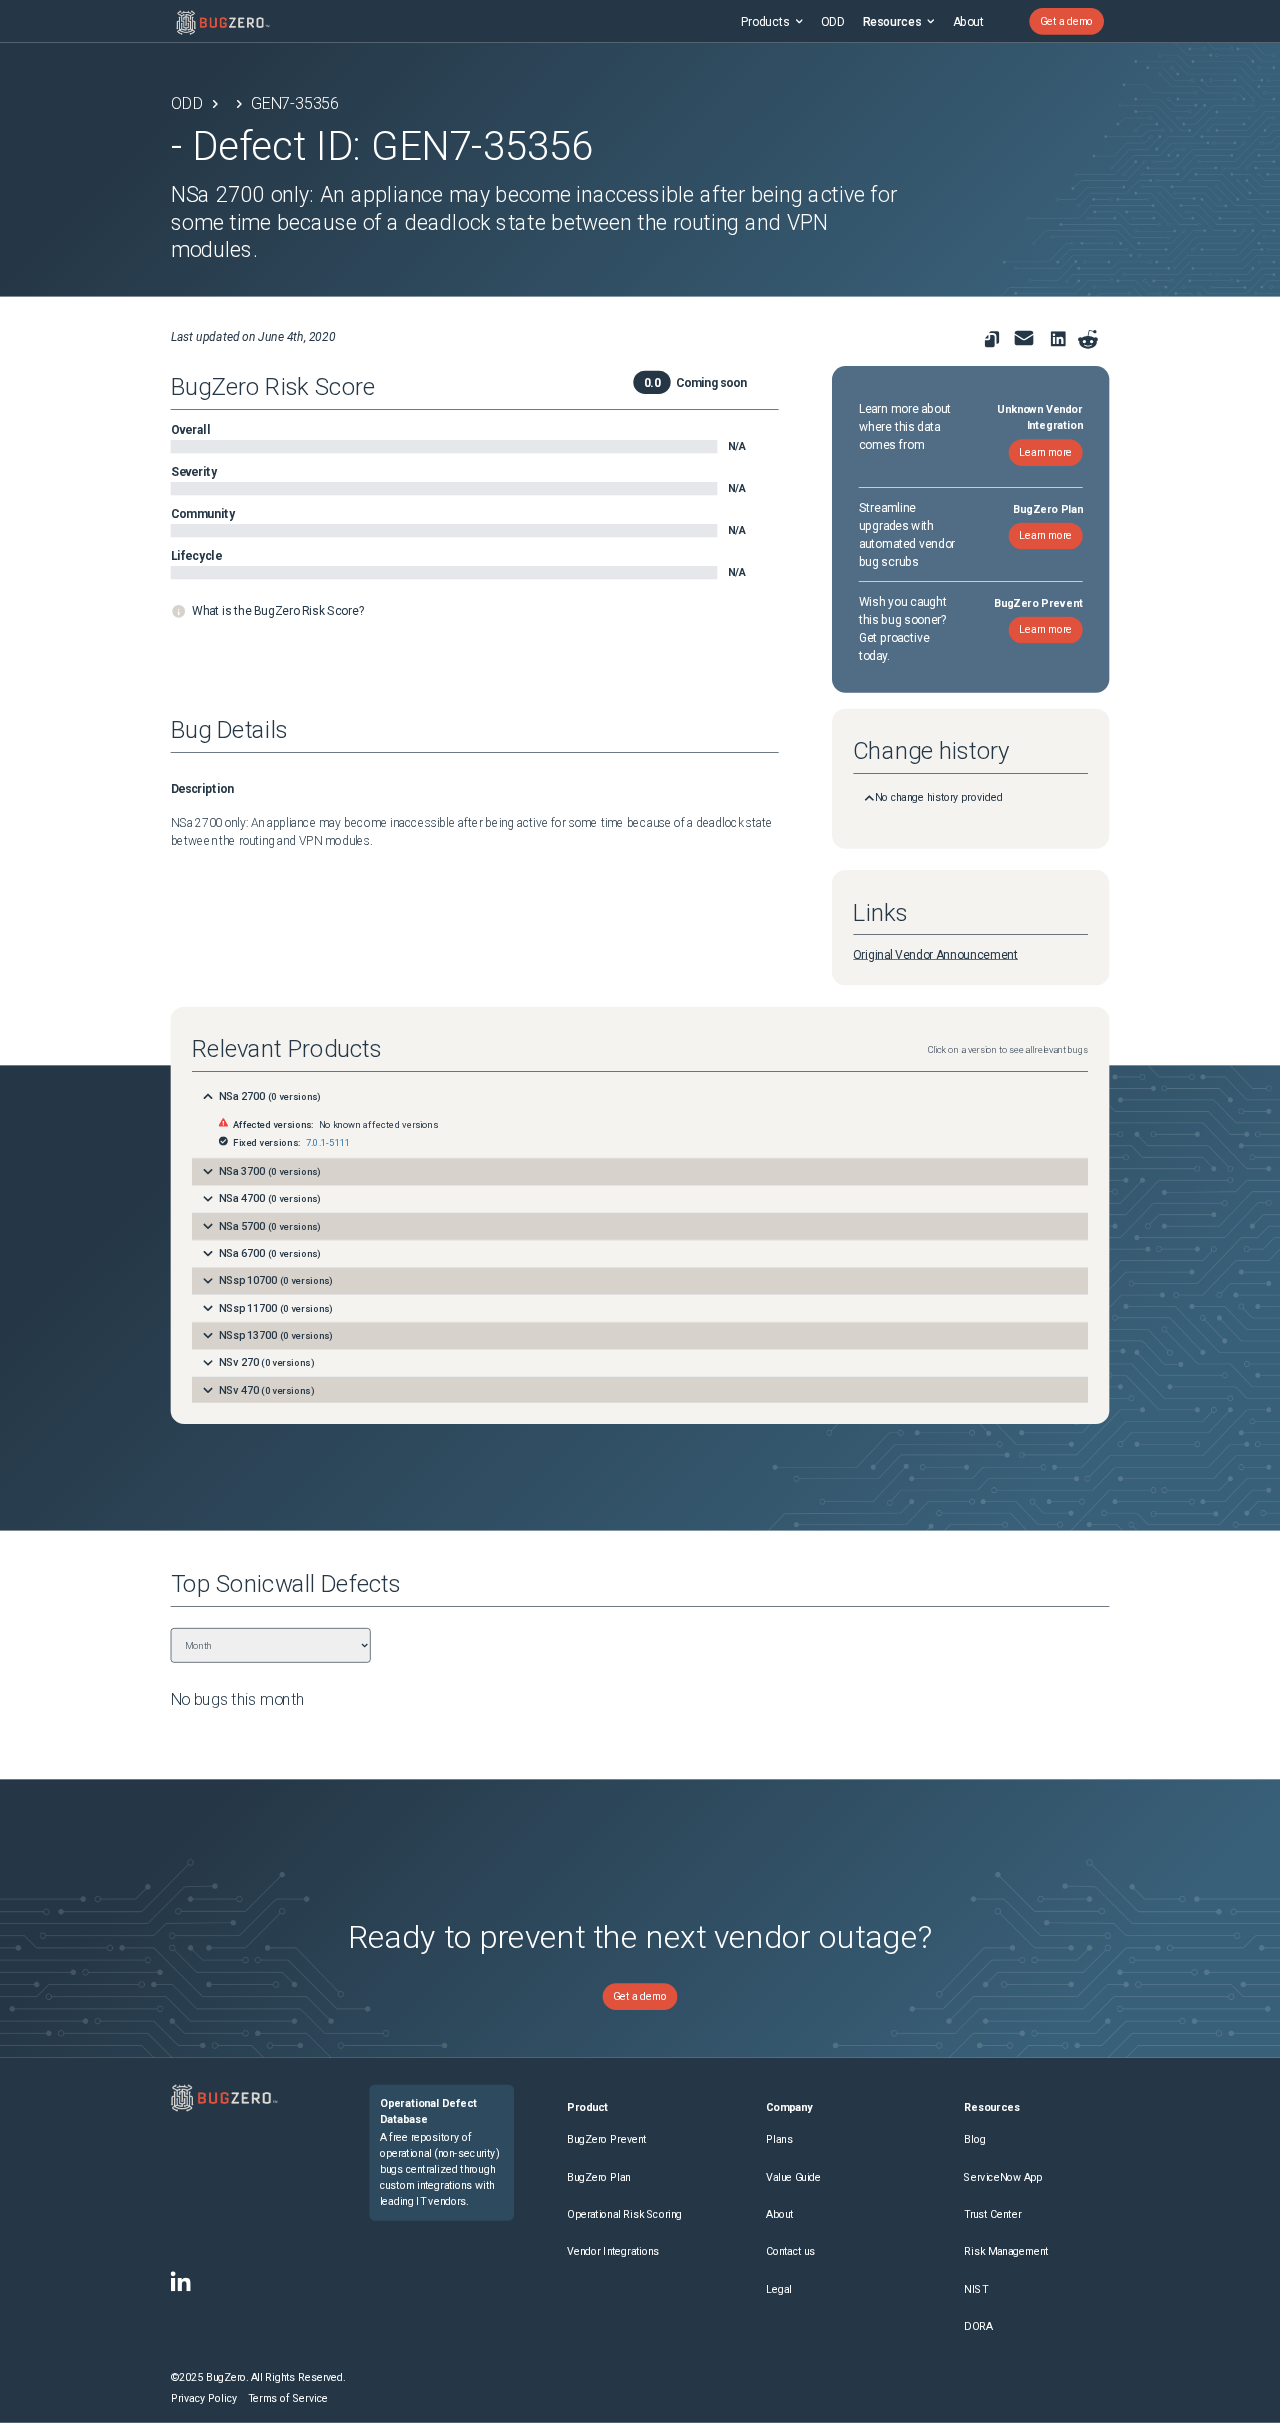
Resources (892, 21)
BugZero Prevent (606, 2139)
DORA (978, 2326)
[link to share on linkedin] (1061, 341)
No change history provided (939, 797)
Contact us (790, 2251)
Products (765, 21)
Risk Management (1006, 2251)
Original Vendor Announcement (935, 955)
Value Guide (793, 2177)
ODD (832, 21)
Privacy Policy (204, 2398)
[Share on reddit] (1087, 339)
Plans (779, 2139)
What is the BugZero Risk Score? (278, 611)
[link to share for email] (1023, 337)
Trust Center (992, 2214)
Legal (779, 2289)
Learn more (1045, 452)
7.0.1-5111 (328, 1142)
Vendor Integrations (613, 2251)
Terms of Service (288, 2398)
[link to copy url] (991, 339)
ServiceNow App (1003, 2177)
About (968, 21)
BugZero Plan (598, 2177)
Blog (974, 2139)
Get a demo (1066, 21)
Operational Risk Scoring (624, 2214)
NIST (975, 2289)
